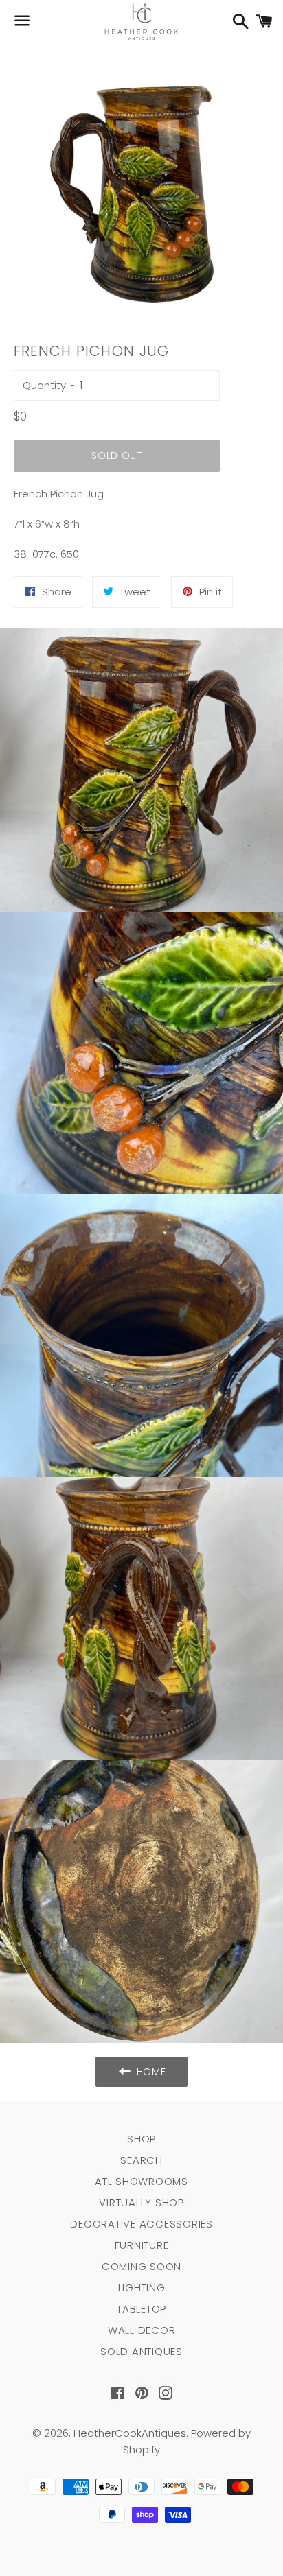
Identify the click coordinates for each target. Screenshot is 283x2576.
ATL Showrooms (141, 2181)
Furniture (142, 2245)
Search (141, 2160)
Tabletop (141, 2309)
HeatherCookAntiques (130, 2433)
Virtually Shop (141, 2202)
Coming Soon (141, 2266)
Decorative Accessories (141, 2224)
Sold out (117, 456)
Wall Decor (142, 2330)
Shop (141, 2139)
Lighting (142, 2288)
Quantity (44, 385)
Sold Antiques (141, 2351)
